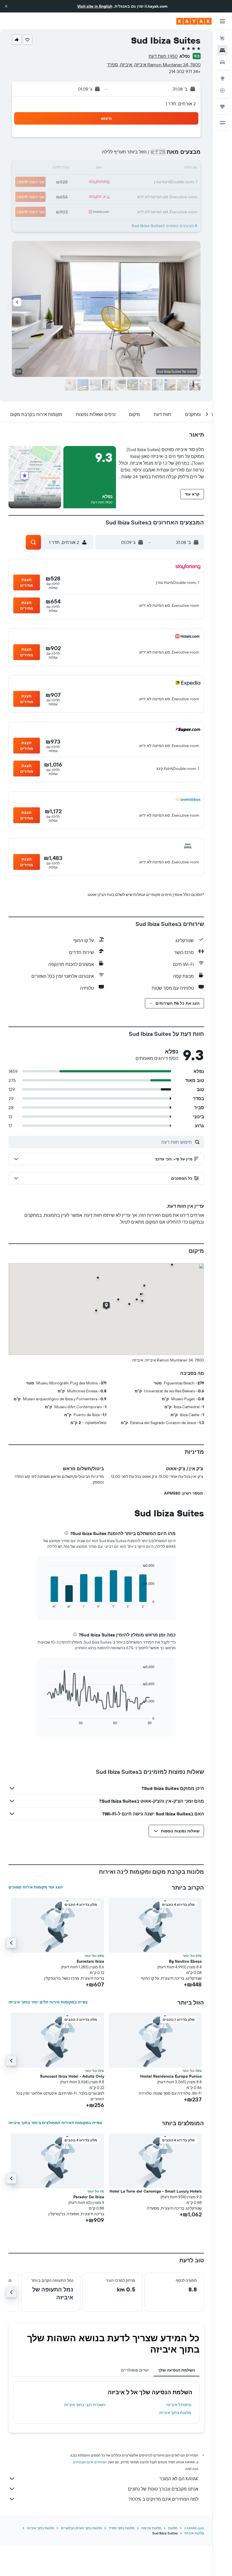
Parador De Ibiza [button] (89, 2197)
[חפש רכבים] (222, 62)
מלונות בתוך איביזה (175, 2413)
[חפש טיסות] (222, 39)
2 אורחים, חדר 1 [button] (181, 104)
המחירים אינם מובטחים (90, 2462)
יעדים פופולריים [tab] (135, 2370)
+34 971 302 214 (185, 71)
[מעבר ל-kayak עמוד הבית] (194, 21)
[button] (6, 6)
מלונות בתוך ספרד (122, 2528)
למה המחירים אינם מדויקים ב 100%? (163, 2499)
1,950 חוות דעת (163, 56)
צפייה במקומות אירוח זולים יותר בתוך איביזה (48, 2002)
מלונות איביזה (194, 2533)
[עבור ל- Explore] (222, 78)
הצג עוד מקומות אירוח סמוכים (36, 1887)
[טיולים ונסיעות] (222, 106)
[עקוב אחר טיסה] (222, 90)
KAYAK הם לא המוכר (179, 2479)
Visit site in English (95, 6)
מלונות (173, 2528)
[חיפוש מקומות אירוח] (222, 50)
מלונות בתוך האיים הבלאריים (81, 2528)
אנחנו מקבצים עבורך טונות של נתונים (163, 2489)
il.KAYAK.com (194, 2528)
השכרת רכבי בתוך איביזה (85, 2405)
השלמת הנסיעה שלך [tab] (177, 2370)
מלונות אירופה (151, 2528)
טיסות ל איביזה (179, 2405)
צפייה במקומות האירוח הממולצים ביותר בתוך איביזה (55, 2123)
